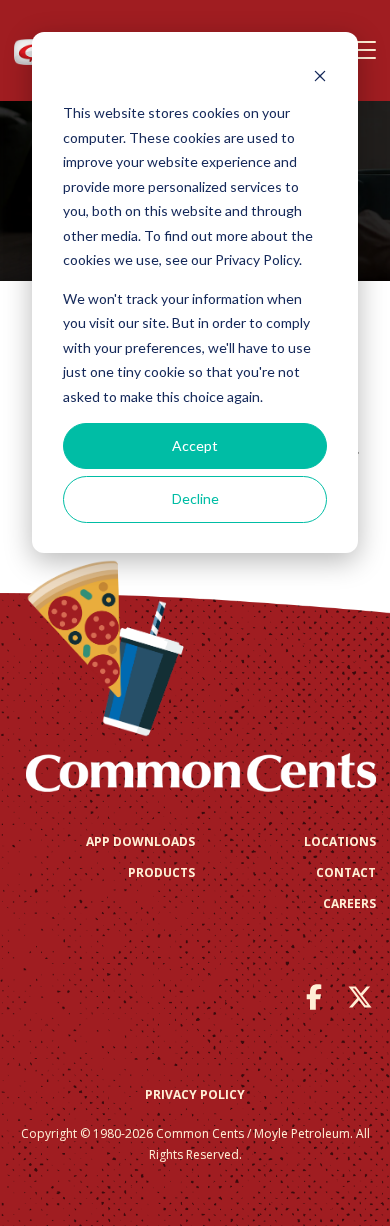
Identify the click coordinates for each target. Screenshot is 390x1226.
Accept (195, 445)
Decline (195, 498)
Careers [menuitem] (349, 903)
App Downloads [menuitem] (140, 841)
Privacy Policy (195, 1094)
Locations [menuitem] (340, 841)
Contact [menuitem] (346, 872)
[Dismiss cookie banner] (320, 75)
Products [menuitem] (161, 872)
